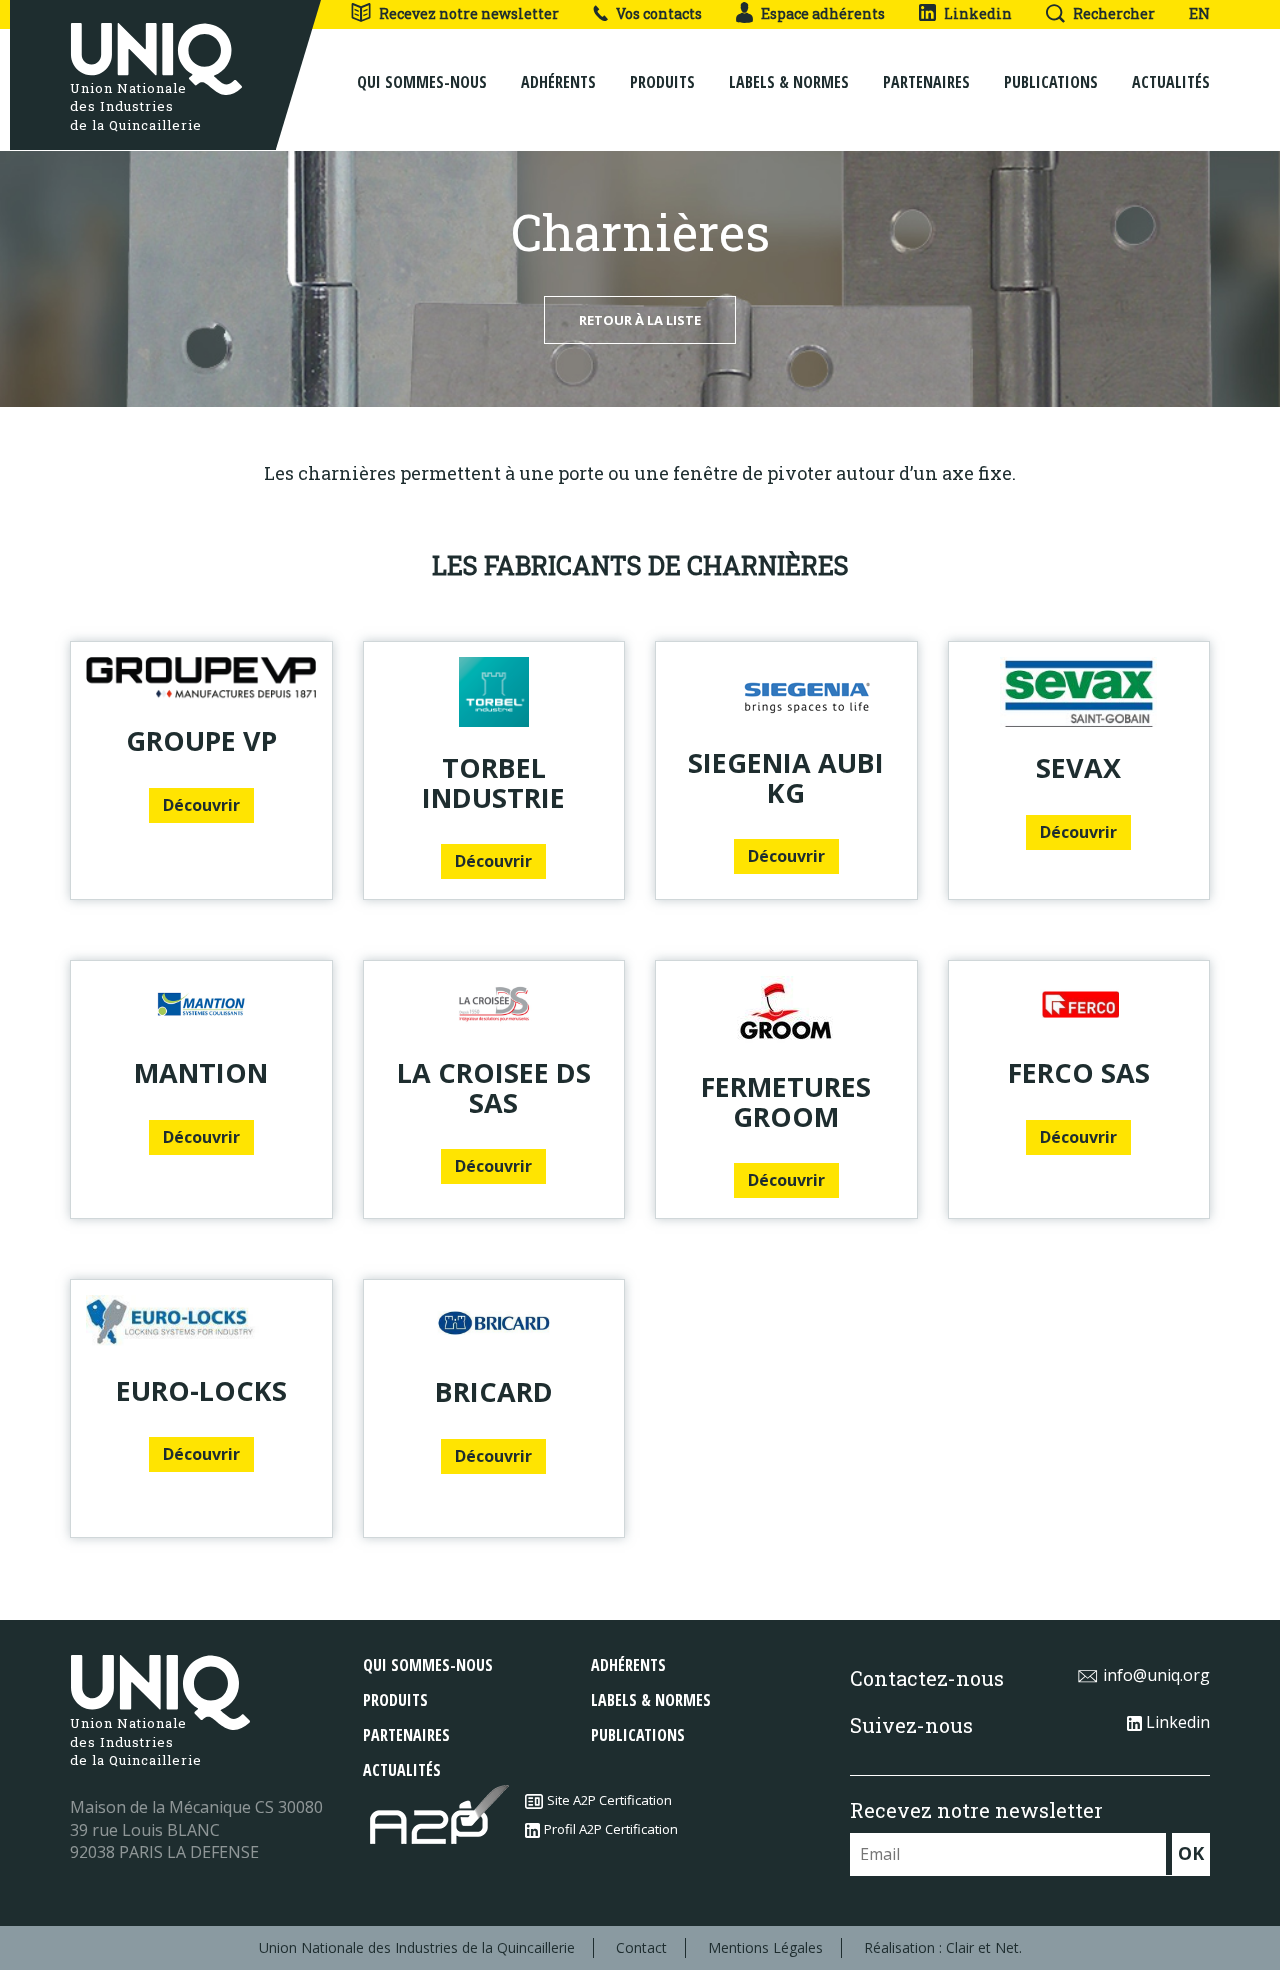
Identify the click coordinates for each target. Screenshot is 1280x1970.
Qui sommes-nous (422, 82)
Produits (662, 82)
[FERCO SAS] (1079, 1004)
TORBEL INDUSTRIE (493, 782)
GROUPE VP (201, 740)
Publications (1051, 82)
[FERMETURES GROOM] (786, 1011)
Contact (641, 1947)
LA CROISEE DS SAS (494, 1087)
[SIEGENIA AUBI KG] (786, 689)
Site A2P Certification (609, 1800)
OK (1191, 1853)
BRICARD (494, 1391)
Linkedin (978, 13)
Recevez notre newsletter (469, 13)
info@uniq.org (1156, 1675)
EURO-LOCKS (201, 1390)
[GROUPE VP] (201, 678)
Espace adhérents (823, 13)
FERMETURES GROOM (786, 1101)
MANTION (201, 1072)
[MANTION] (201, 1004)
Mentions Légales (765, 1947)
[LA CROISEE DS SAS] (494, 1004)
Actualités (1171, 82)
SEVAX (1078, 767)
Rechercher (1114, 13)
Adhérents (558, 82)
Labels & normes (789, 82)
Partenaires (926, 82)
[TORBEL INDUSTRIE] (494, 692)
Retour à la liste (640, 320)
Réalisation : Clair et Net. (943, 1947)
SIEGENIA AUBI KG (786, 777)
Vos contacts (659, 13)
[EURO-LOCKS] (201, 1322)
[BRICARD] (494, 1323)
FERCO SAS (1079, 1072)
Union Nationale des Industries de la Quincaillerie (417, 1947)
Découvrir (201, 805)
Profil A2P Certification (611, 1829)
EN (1199, 13)
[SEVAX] (1079, 692)
